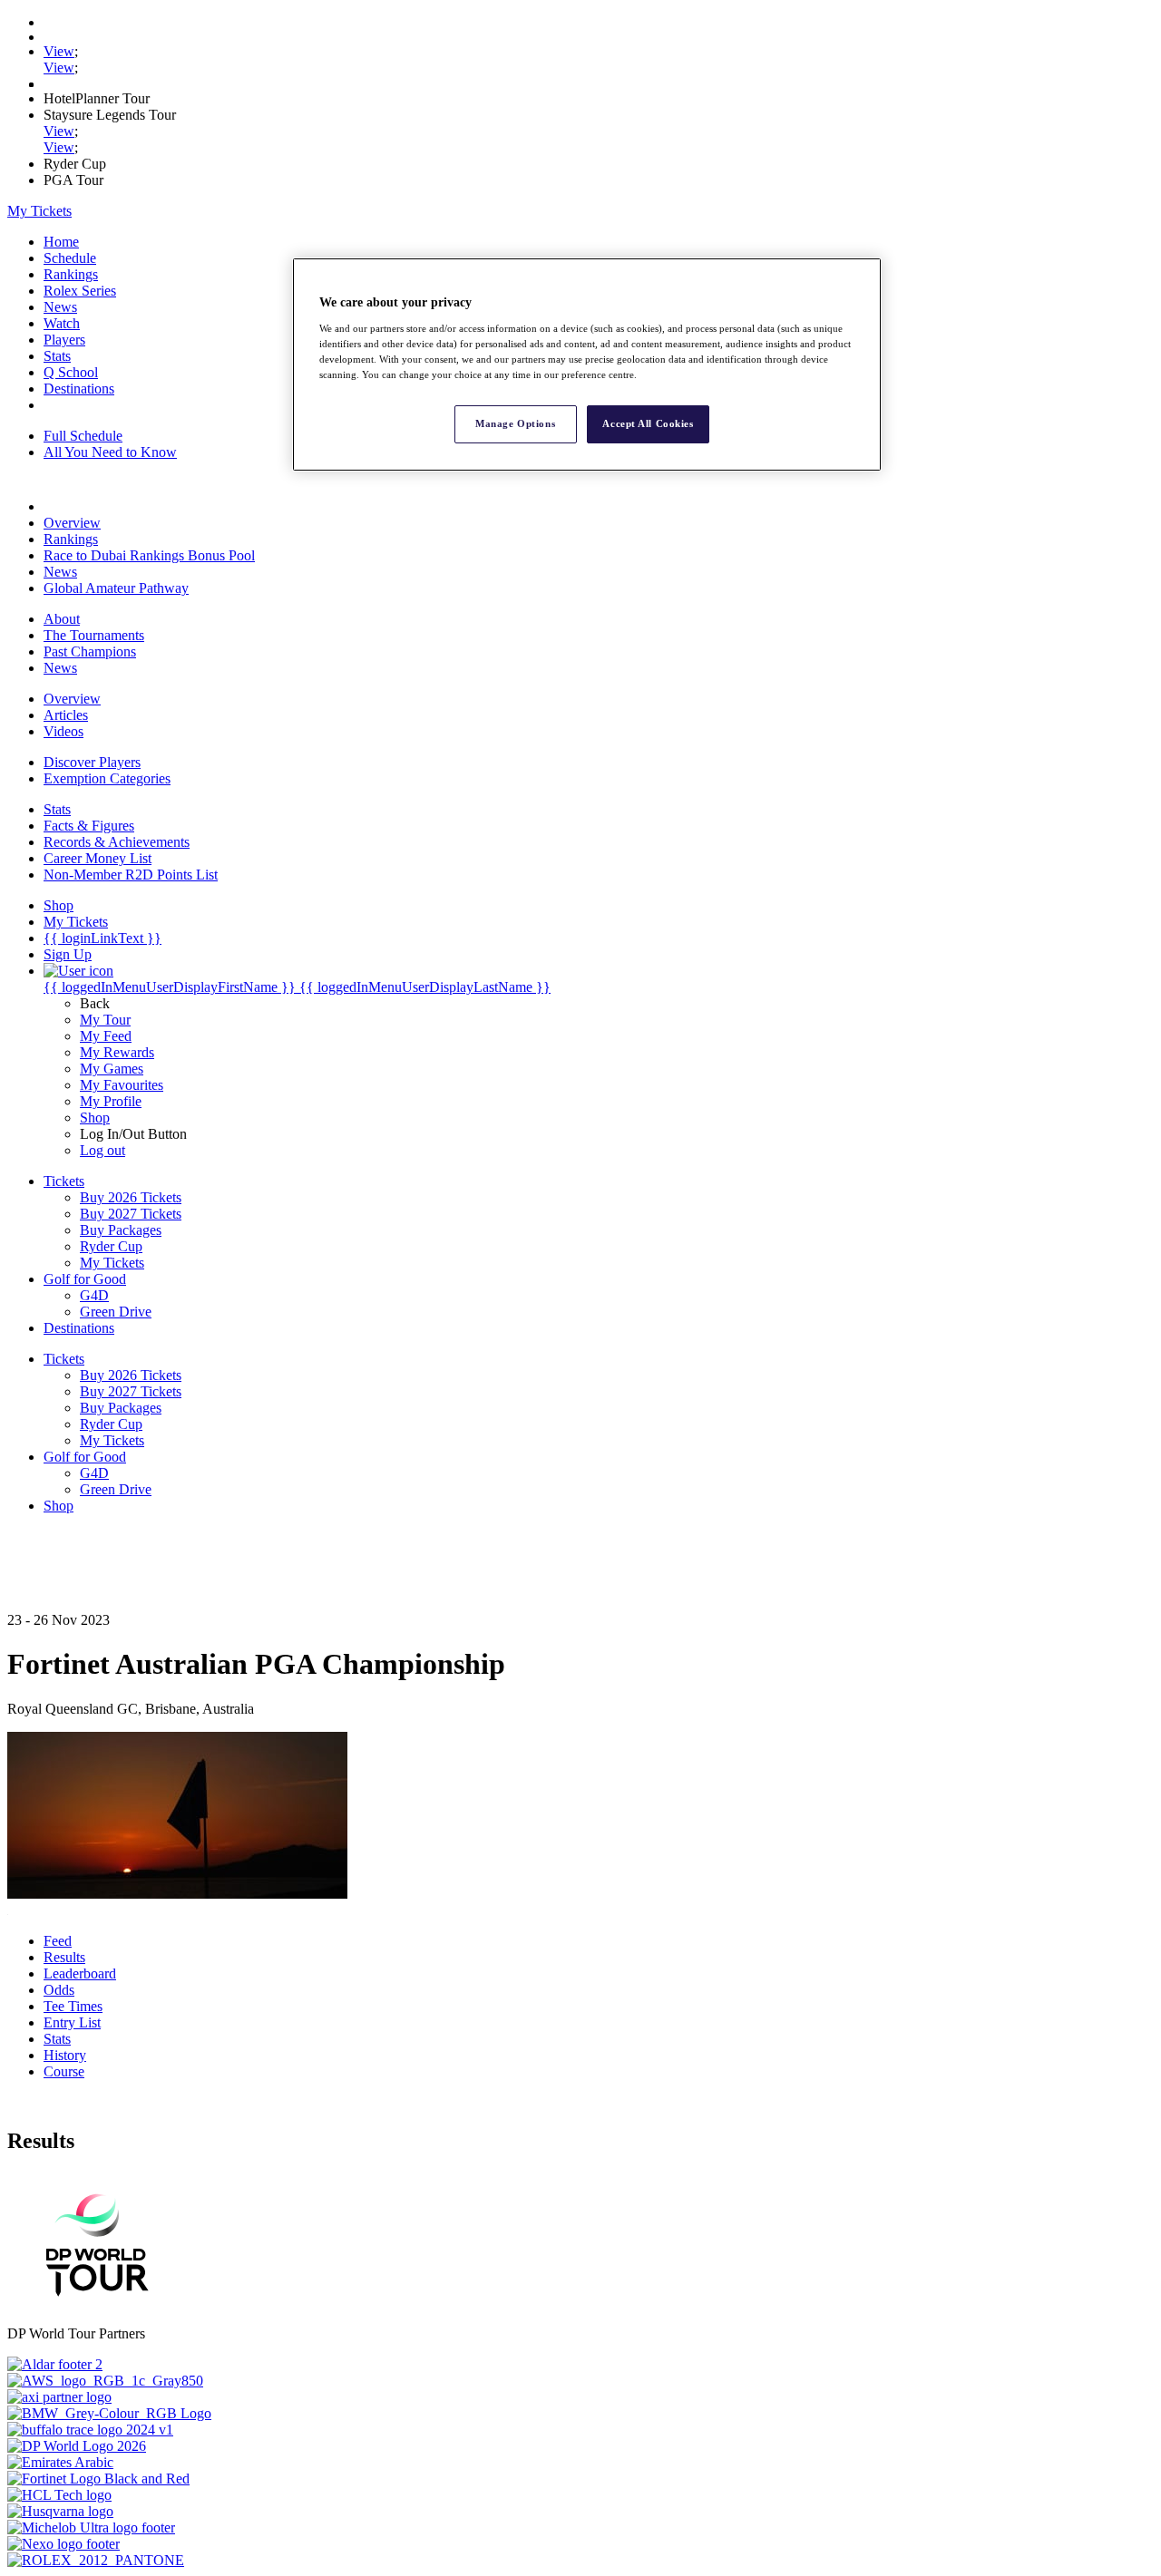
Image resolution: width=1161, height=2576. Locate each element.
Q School (71, 372)
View (59, 51)
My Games (112, 1069)
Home (61, 242)
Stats (57, 356)
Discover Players (92, 762)
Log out (102, 1150)
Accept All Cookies (648, 423)
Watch (62, 323)
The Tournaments (94, 635)
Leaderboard (80, 1973)
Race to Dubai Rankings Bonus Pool (149, 555)
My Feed (106, 1036)
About (62, 619)
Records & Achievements (117, 842)
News (60, 307)
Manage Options (515, 423)
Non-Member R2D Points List (131, 875)
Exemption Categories (107, 778)
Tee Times (73, 2006)
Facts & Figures (89, 826)
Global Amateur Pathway (116, 588)
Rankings (71, 274)
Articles (66, 715)
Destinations (79, 389)
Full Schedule (83, 436)
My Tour (105, 1020)
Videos (63, 731)
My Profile (111, 1101)
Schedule (70, 258)
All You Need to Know (110, 452)
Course (64, 2071)
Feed (58, 1941)
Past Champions (90, 651)
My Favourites (122, 1085)
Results (64, 1957)
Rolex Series (80, 291)
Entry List (72, 2022)
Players (64, 340)
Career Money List (98, 858)
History (65, 2055)
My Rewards (117, 1052)
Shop (95, 1118)
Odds (59, 1990)
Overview (72, 523)
